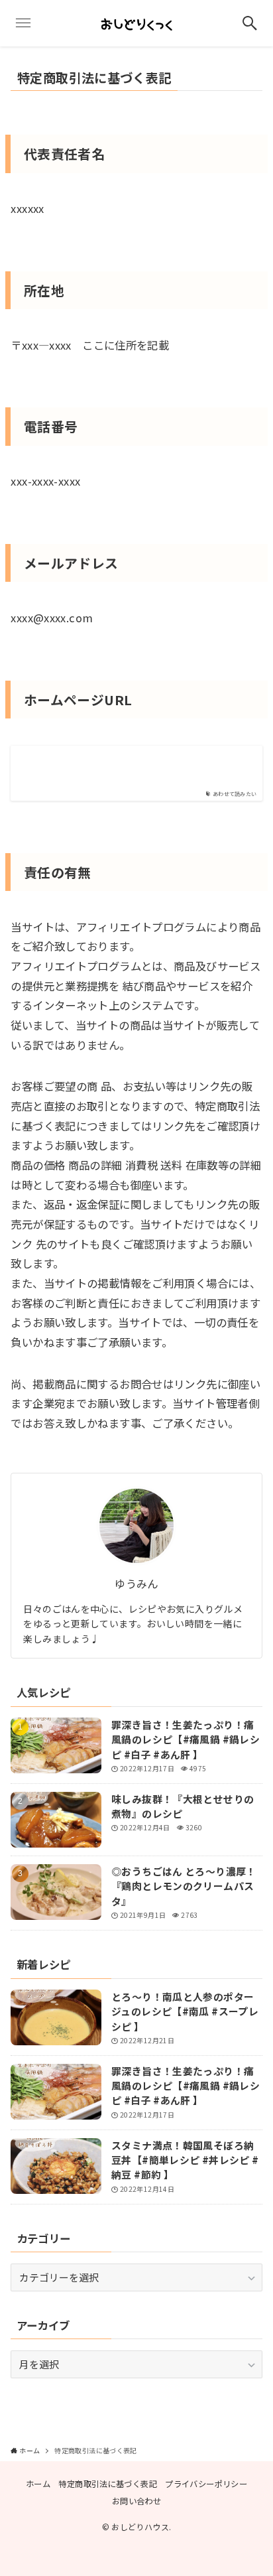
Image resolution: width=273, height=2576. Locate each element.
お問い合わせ (136, 2501)
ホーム (38, 2484)
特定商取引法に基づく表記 (107, 2484)
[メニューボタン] (23, 23)
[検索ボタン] (250, 23)
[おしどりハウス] (136, 23)
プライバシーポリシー (206, 2484)
